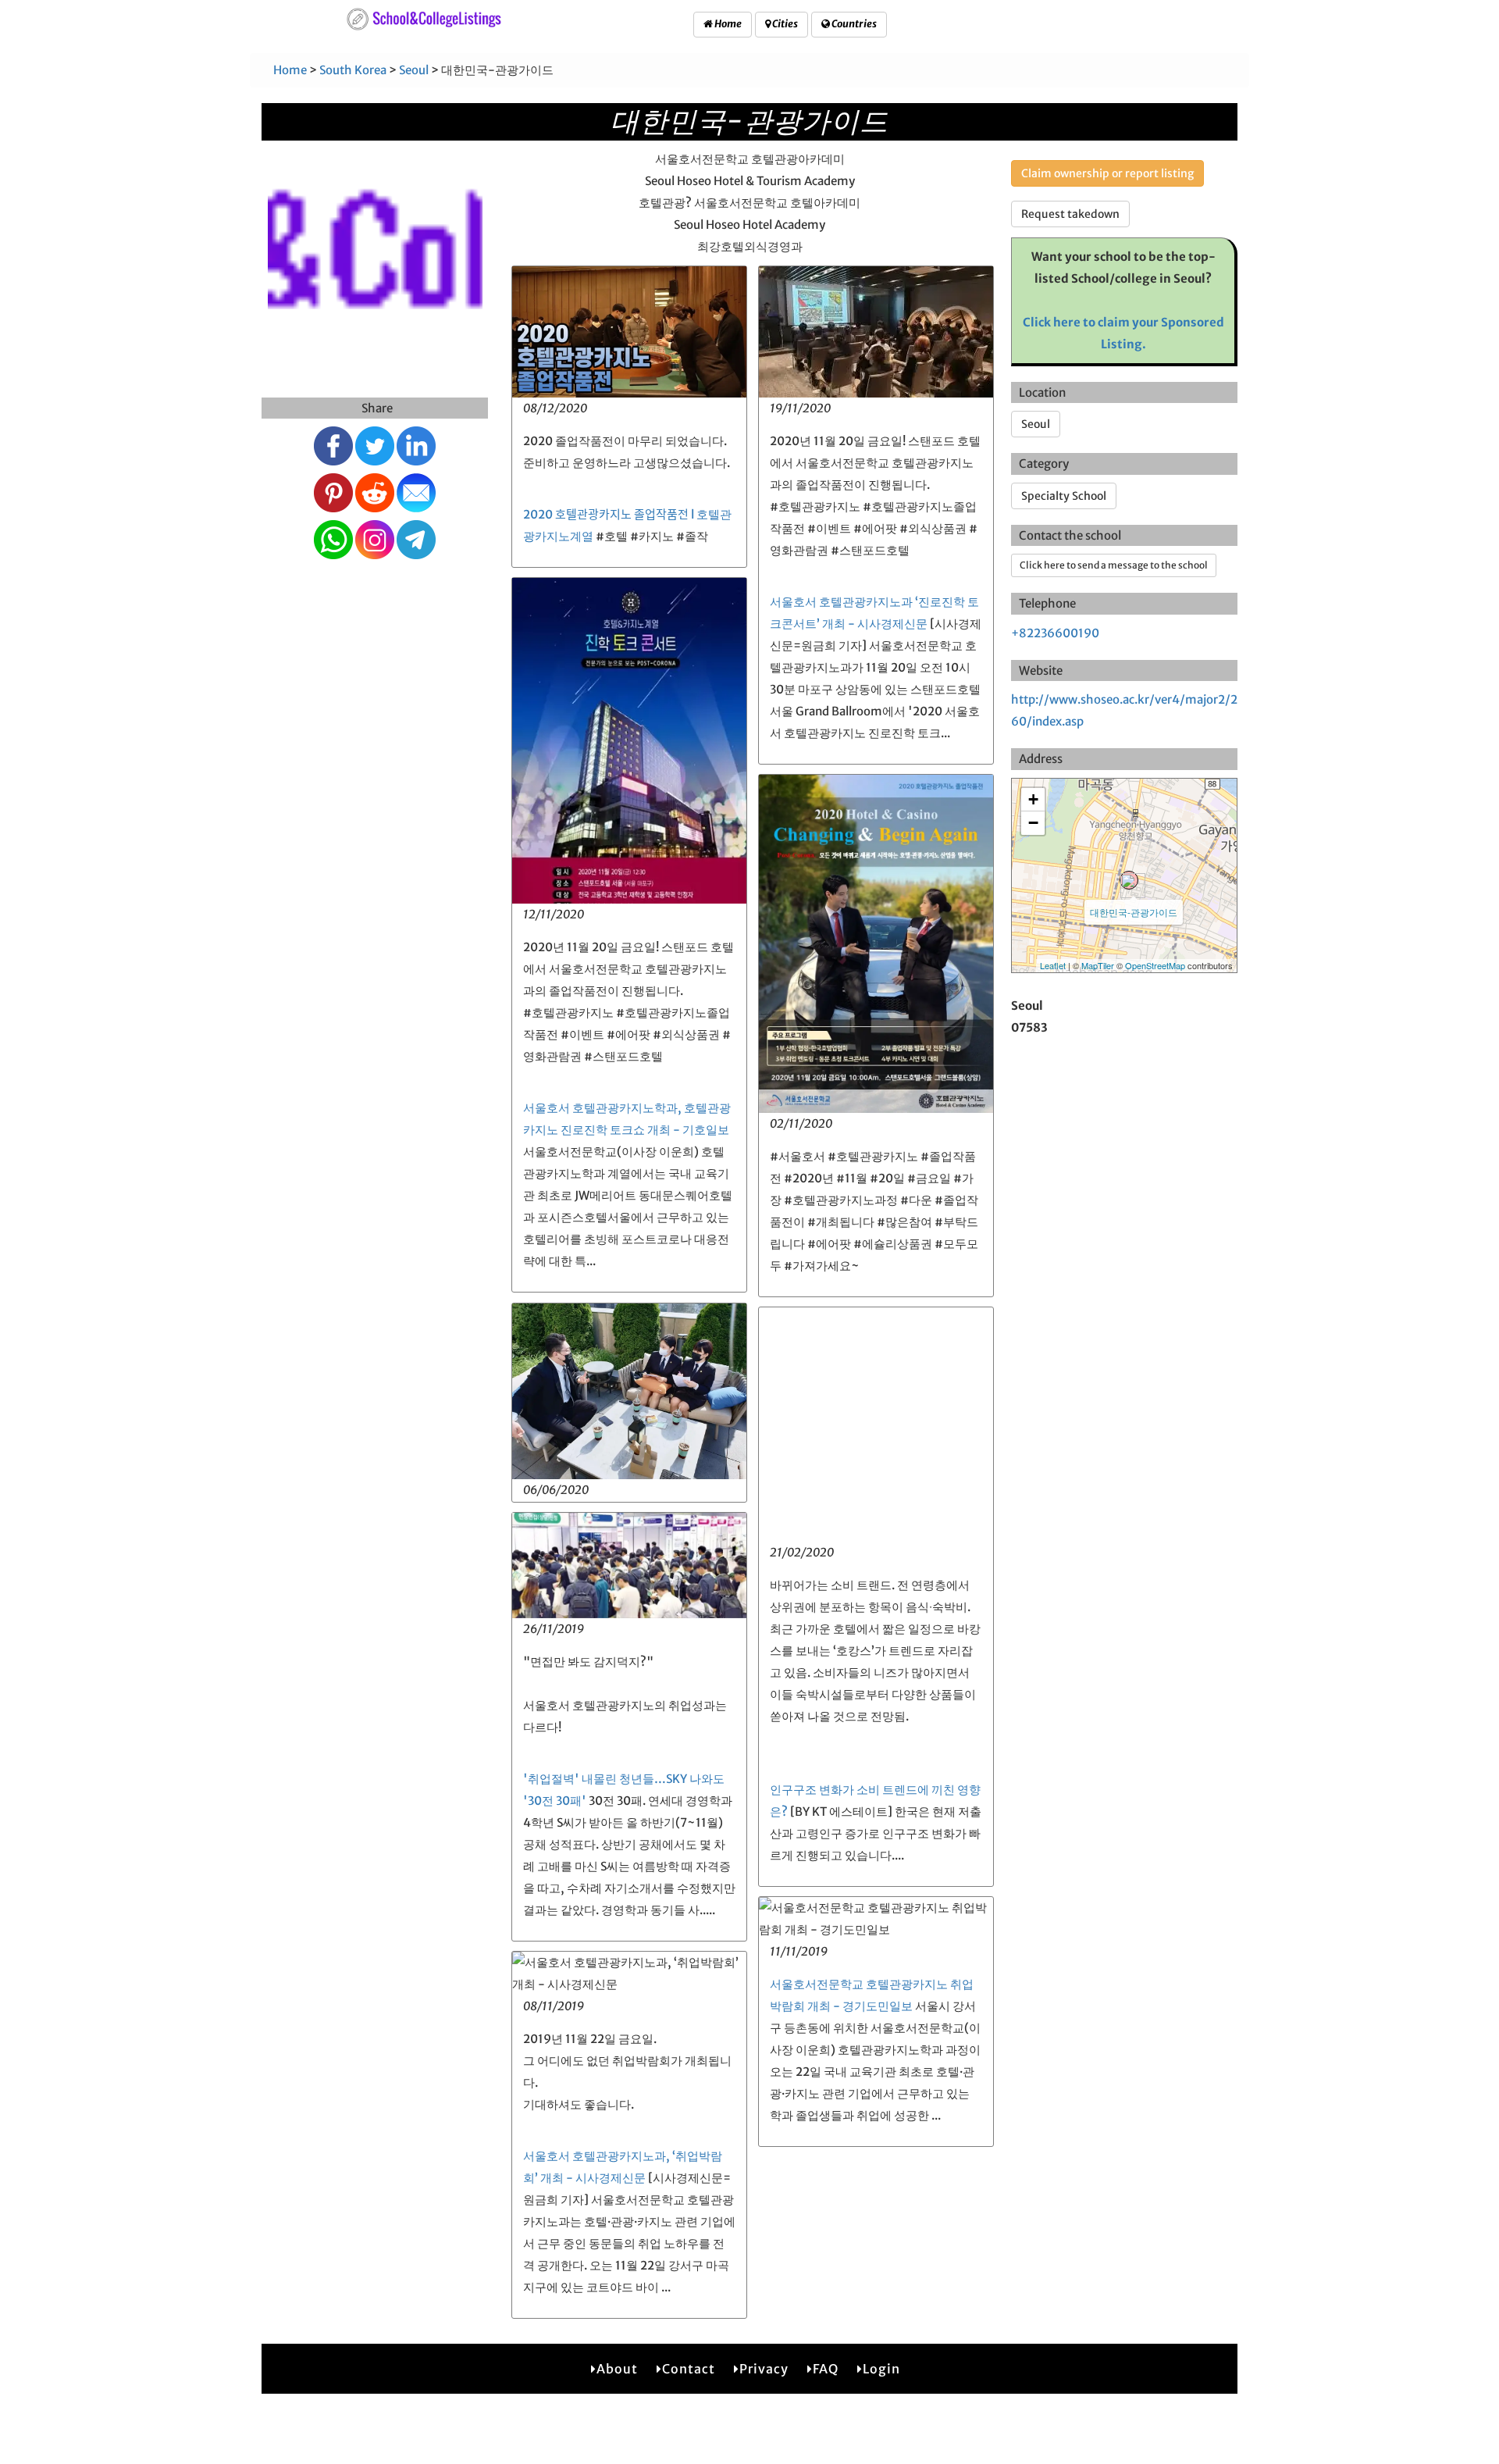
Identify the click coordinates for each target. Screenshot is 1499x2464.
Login (881, 2369)
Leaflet (1053, 965)
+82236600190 (1055, 633)
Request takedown (1070, 214)
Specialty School (1064, 496)
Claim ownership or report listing (1107, 173)
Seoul (414, 70)
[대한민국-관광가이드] (1129, 880)
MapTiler (1098, 965)
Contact (689, 2369)
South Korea (353, 70)
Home (727, 24)
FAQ (826, 2369)
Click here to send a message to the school (1114, 565)
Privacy (764, 2369)
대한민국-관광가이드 (1134, 912)
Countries (853, 24)
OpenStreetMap (1155, 965)
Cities (784, 24)
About (617, 2369)
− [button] (1033, 823)
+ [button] (1033, 799)
